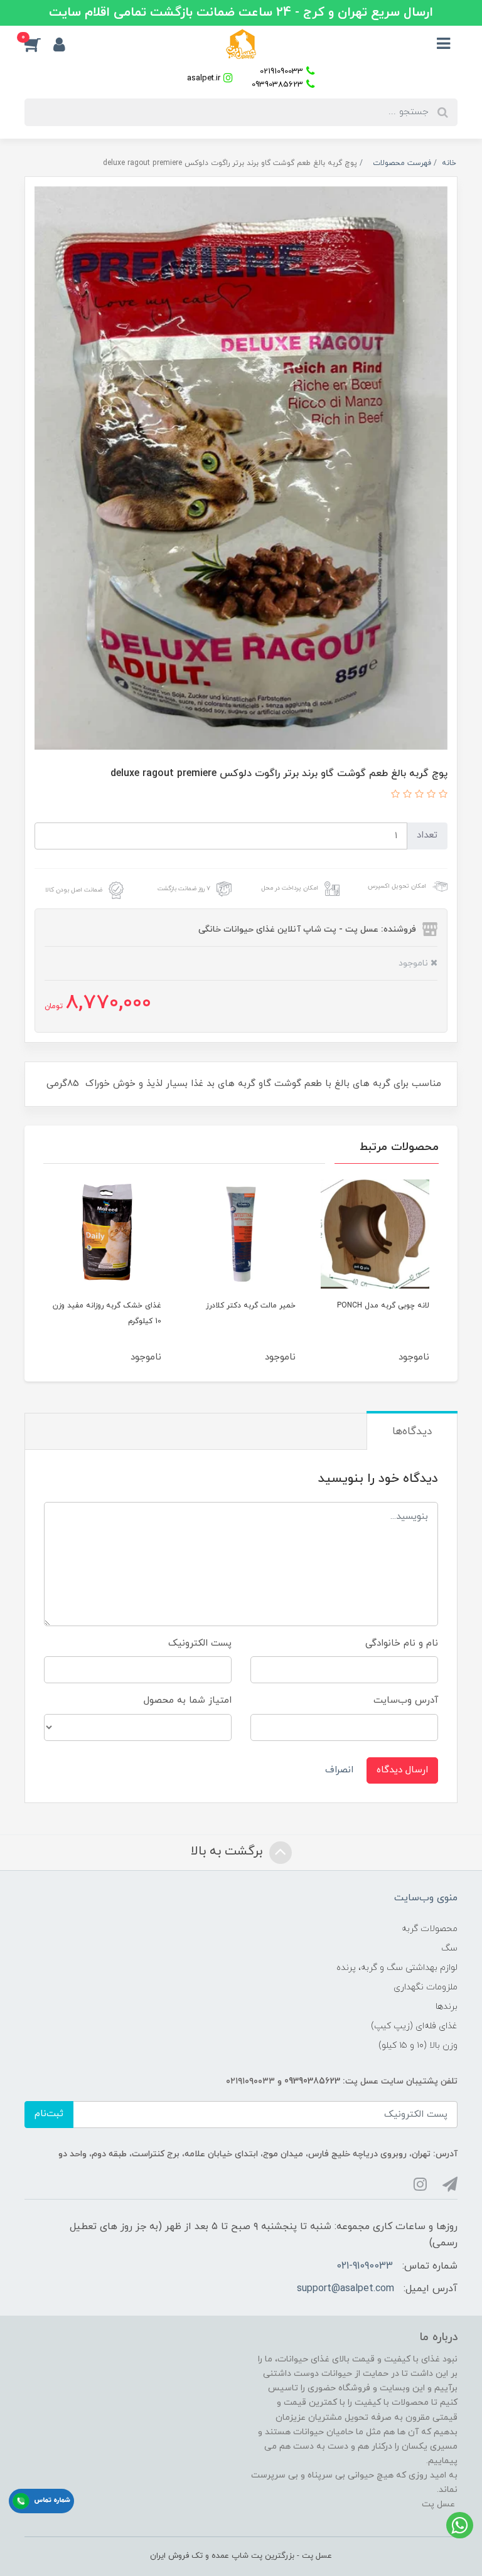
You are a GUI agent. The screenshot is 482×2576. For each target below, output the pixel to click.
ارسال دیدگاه (402, 1770)
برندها (447, 2007)
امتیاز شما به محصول (188, 1700)
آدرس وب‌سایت (406, 1700)
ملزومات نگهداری (426, 1987)
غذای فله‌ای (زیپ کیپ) (414, 2026)
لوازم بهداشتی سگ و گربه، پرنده (397, 1968)
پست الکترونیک (200, 1643)
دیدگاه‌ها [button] (412, 1432)
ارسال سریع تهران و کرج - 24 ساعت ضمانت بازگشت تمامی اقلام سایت (241, 13)
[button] (39, 44)
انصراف (339, 1770)
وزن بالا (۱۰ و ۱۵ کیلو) (418, 2046)
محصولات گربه (430, 1929)
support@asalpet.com (345, 2289)
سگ (449, 1948)
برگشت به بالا (228, 1852)
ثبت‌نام (49, 2114)
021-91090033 (365, 2266)
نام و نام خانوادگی (402, 1643)
